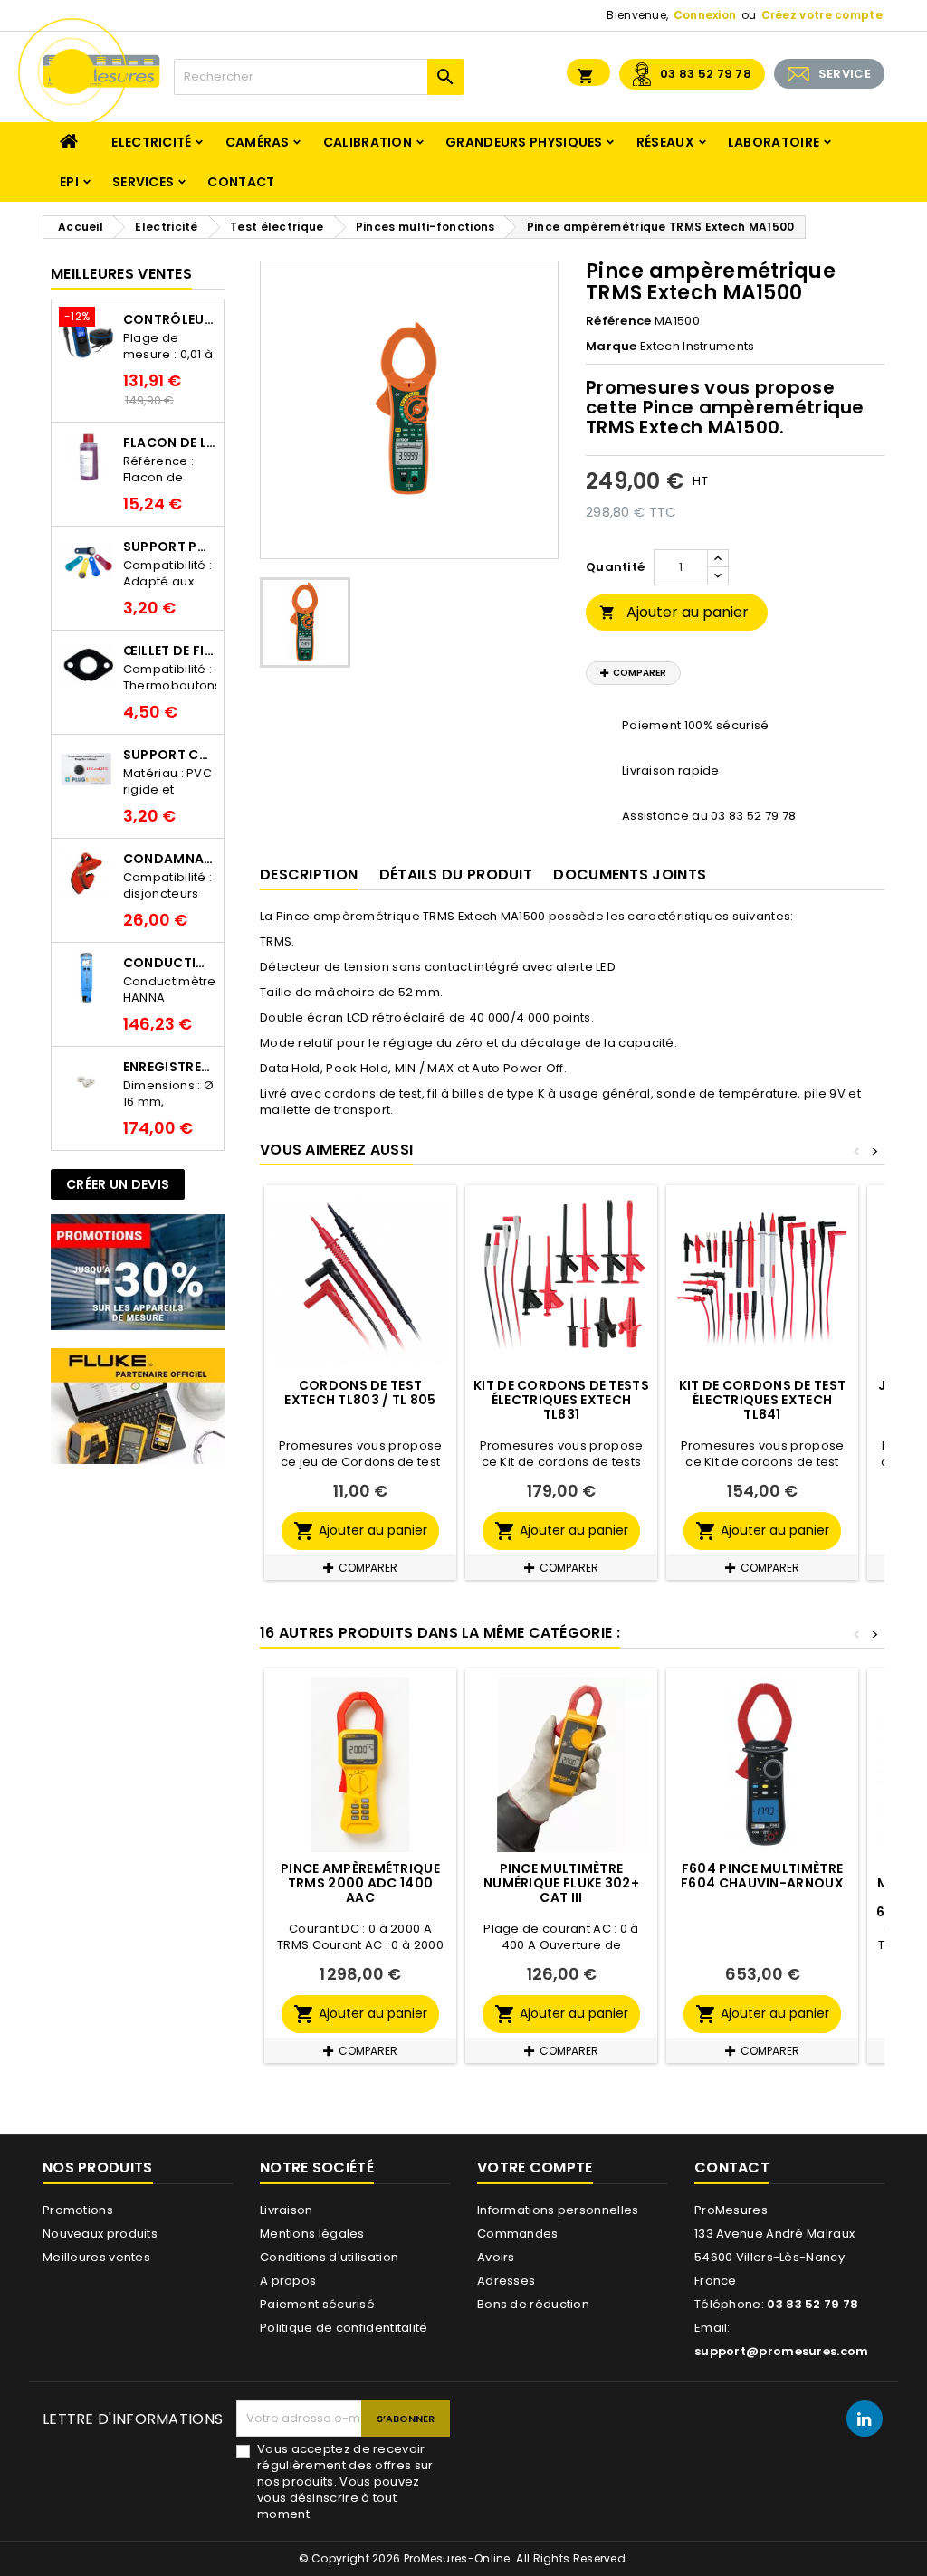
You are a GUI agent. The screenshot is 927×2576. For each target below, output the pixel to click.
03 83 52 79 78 (706, 74)
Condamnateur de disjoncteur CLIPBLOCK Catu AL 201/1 (170, 859)
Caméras (258, 142)
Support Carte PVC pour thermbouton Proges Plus (170, 755)
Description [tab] (309, 875)
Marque (612, 347)
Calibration (368, 142)
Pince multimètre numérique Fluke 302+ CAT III (561, 1883)
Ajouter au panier (674, 612)
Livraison (287, 2210)
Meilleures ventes (96, 2257)
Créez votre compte (822, 15)
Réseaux (665, 142)
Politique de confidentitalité (344, 2328)
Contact (241, 182)
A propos (288, 2281)
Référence (619, 321)
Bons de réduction (533, 2304)
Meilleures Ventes (121, 274)
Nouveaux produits (100, 2234)
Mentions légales (312, 2234)
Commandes (518, 2234)
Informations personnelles (558, 2210)
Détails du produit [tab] (456, 875)
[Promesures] (138, 1272)
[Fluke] (138, 1406)
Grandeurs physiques (524, 142)
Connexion (705, 15)
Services (143, 182)
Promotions (78, 2210)
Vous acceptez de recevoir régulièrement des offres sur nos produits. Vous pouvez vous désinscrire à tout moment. (345, 2482)
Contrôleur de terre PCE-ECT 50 (170, 319)
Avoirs (496, 2257)
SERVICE (845, 74)
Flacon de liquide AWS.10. (170, 442)
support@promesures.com (782, 2351)
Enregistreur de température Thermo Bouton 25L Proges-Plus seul (170, 1067)
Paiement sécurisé (317, 2304)
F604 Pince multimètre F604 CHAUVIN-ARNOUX (762, 1876)
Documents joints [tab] (630, 875)
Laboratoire (774, 142)
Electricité (151, 142)
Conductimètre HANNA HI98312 (170, 963)
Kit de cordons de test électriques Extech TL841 (763, 1400)
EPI (69, 182)
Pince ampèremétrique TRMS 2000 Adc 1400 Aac (360, 1883)
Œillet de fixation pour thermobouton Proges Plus (170, 651)
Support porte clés (170, 547)
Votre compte (535, 2167)
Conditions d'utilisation (329, 2257)
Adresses (506, 2281)
